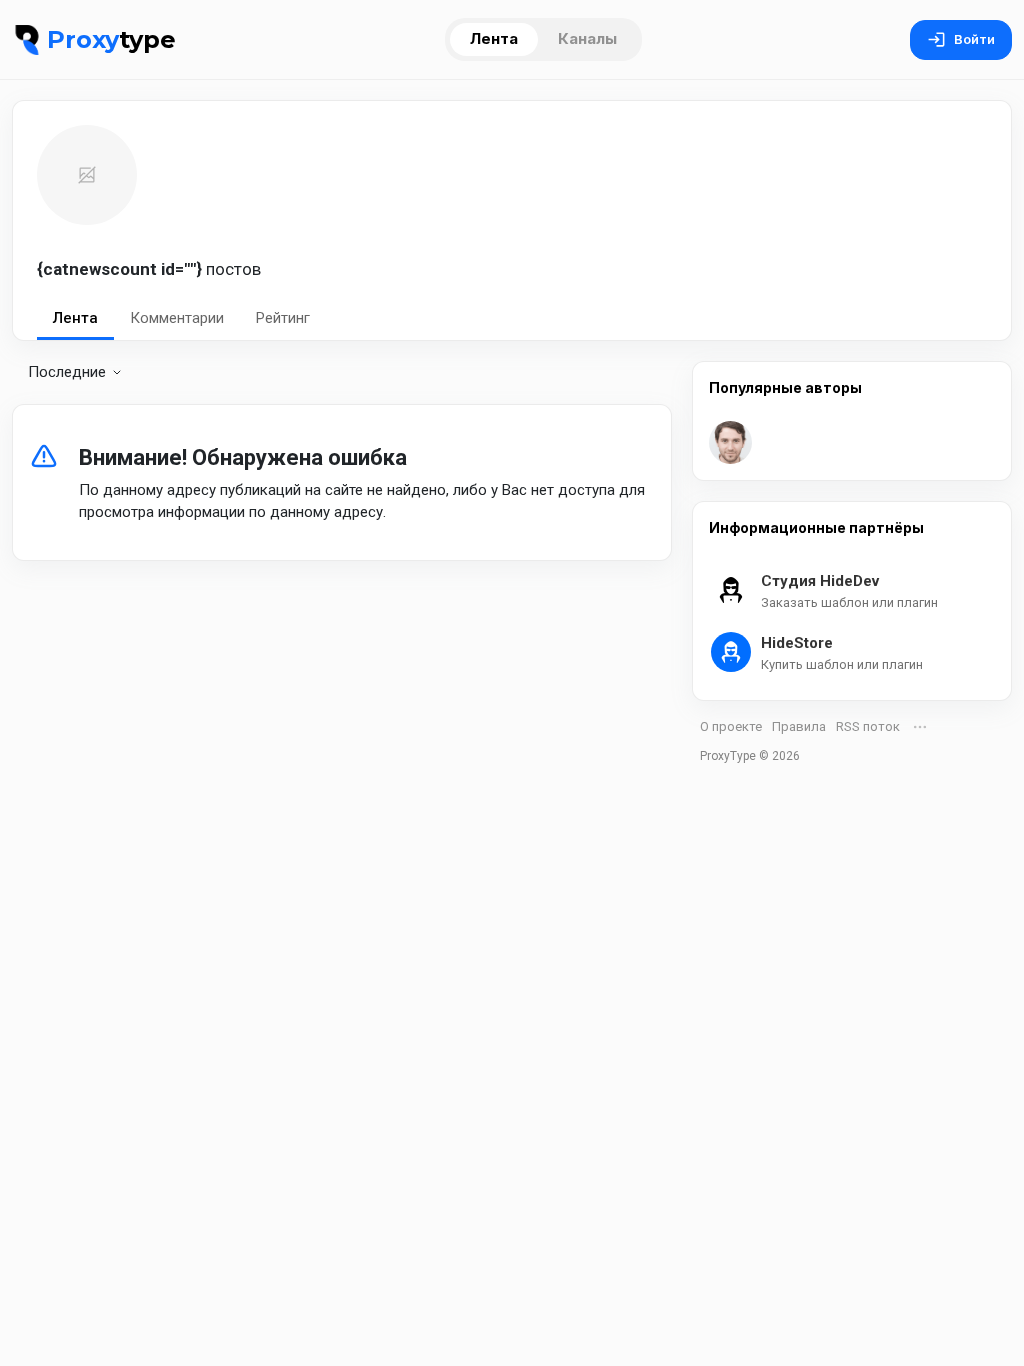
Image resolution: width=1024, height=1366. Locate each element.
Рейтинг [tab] (283, 318)
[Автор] (730, 442)
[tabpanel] (342, 471)
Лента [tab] (75, 318)
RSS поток (868, 726)
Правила (799, 726)
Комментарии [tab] (177, 318)
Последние (67, 372)
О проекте (731, 726)
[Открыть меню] (920, 727)
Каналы (587, 38)
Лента (494, 38)
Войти (974, 39)
